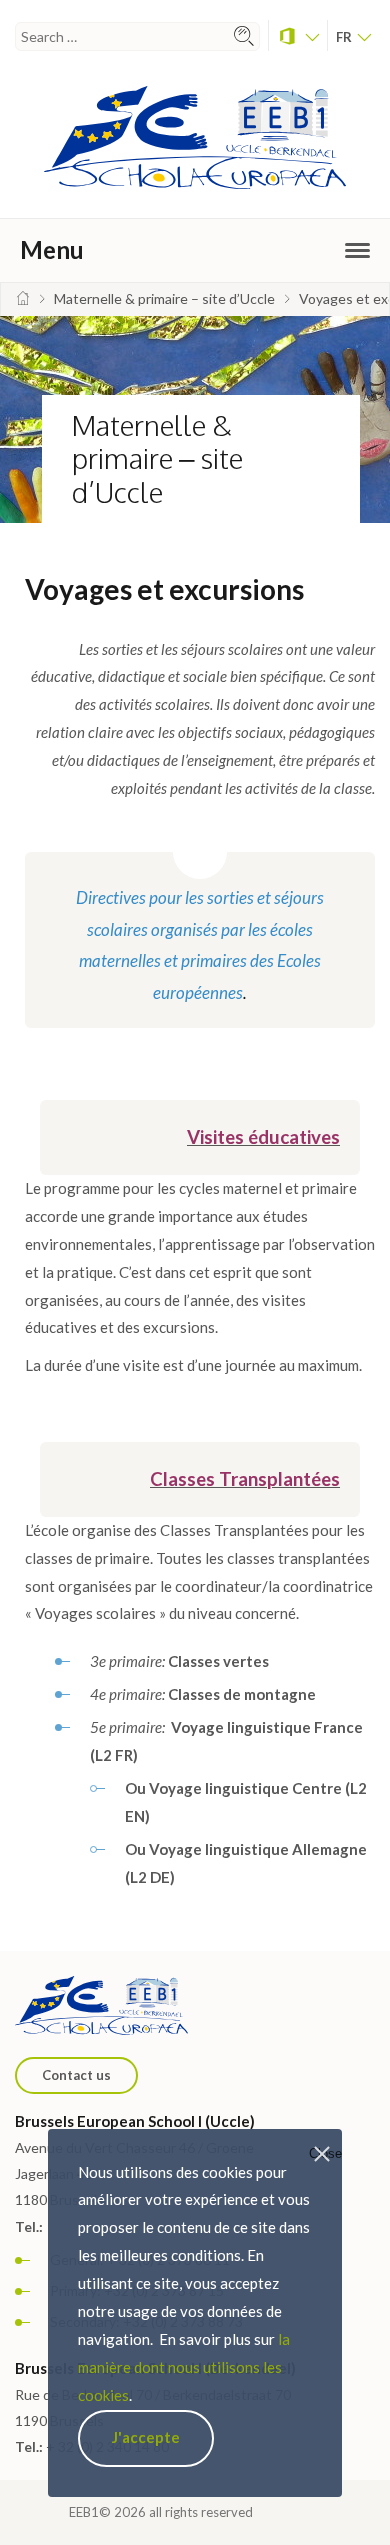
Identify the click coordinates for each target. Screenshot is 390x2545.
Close (325, 2153)
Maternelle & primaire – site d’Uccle (157, 458)
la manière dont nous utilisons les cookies (184, 2367)
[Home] (23, 298)
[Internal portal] (298, 35)
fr (345, 37)
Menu (52, 249)
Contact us (76, 2075)
